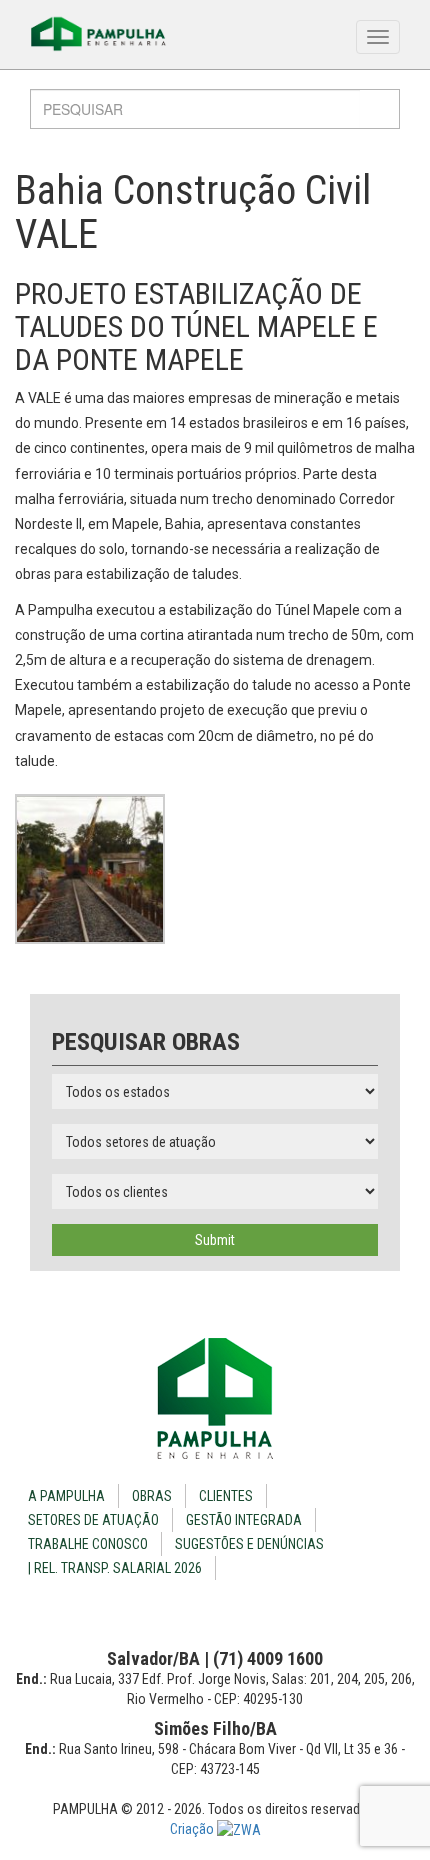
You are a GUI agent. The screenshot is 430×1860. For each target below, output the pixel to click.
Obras (152, 1496)
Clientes (226, 1496)
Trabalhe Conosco (88, 1544)
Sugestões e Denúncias (249, 1544)
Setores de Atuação (93, 1520)
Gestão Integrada (244, 1520)
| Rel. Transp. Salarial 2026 (115, 1568)
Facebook (199, 1609)
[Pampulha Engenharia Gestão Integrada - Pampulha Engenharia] (215, 1398)
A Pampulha (66, 1496)
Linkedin (231, 1609)
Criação (193, 1829)
